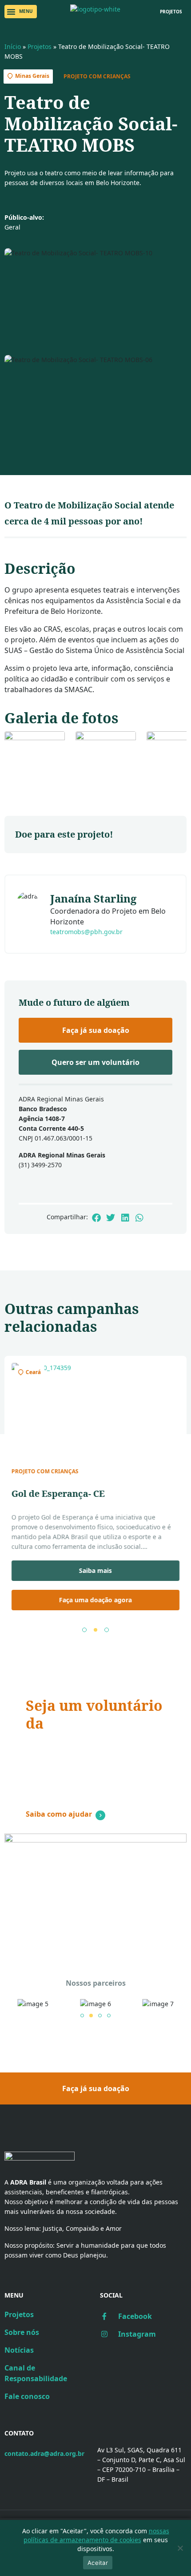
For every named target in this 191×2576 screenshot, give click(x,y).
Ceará (33, 1372)
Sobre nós (22, 2332)
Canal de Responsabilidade (36, 2373)
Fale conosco (27, 2396)
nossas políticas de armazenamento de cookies (96, 2535)
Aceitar (98, 2563)
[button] (21, 12)
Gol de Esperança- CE (58, 1494)
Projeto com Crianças (97, 76)
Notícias (19, 2350)
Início (13, 46)
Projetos (40, 46)
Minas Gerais (32, 76)
